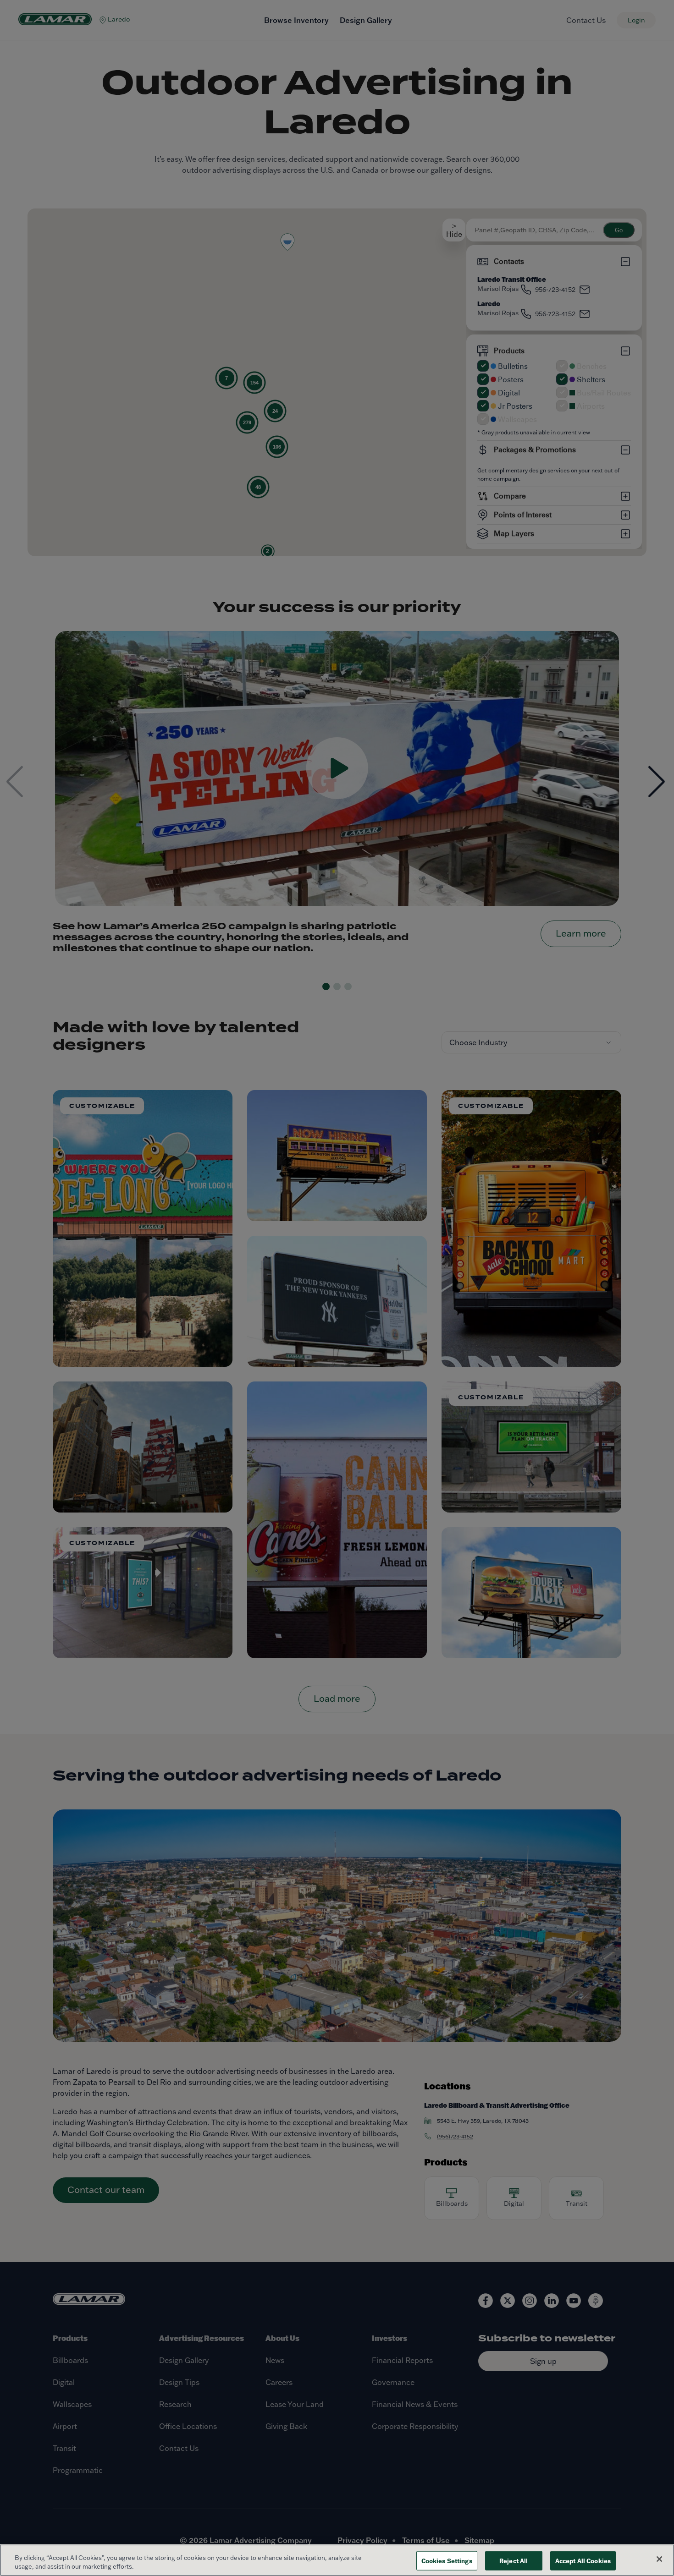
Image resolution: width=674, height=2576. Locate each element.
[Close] (659, 2559)
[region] (337, 2560)
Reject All (514, 2561)
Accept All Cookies (583, 2561)
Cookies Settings (447, 2561)
